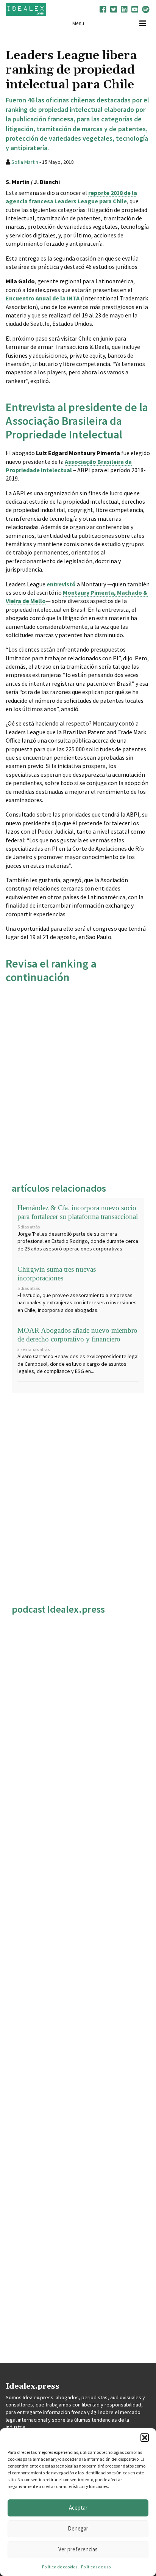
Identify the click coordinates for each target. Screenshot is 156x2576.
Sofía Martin (25, 162)
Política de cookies (60, 2567)
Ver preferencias (78, 2549)
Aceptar (78, 2508)
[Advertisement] (78, 1081)
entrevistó (61, 584)
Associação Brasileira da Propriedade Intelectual (69, 466)
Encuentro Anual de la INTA (43, 298)
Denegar (78, 2528)
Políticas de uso (96, 2567)
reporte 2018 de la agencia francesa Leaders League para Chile (71, 197)
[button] (145, 2438)
